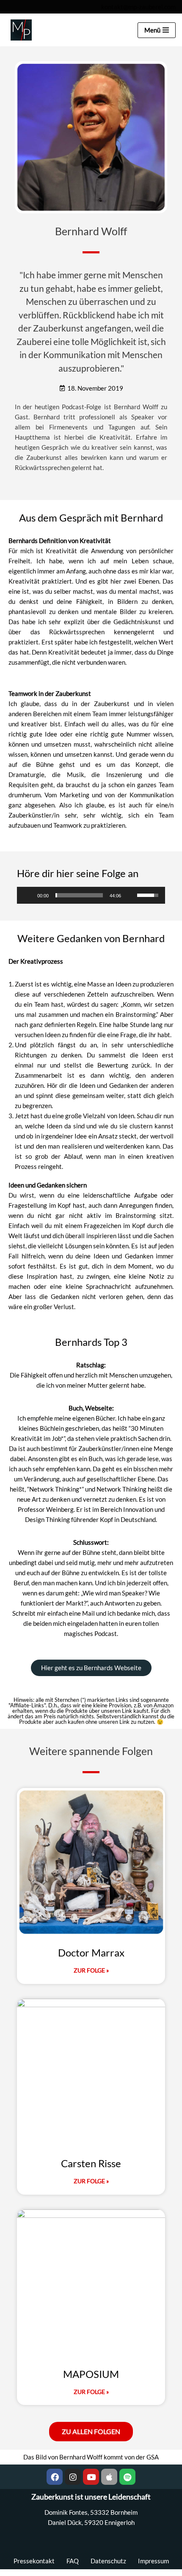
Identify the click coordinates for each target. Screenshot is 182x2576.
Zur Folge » (91, 1970)
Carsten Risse (91, 2163)
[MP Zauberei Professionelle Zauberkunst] (19, 30)
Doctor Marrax (91, 1952)
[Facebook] (55, 2477)
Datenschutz (108, 2561)
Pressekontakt (34, 2561)
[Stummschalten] (130, 895)
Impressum (153, 2561)
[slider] (79, 895)
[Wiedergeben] (28, 895)
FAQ (73, 2561)
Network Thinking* (55, 1489)
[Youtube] (91, 2477)
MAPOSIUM (91, 2374)
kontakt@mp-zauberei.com (138, 7)
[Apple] (109, 2477)
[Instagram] (73, 2477)
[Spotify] (127, 2477)
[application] (91, 895)
